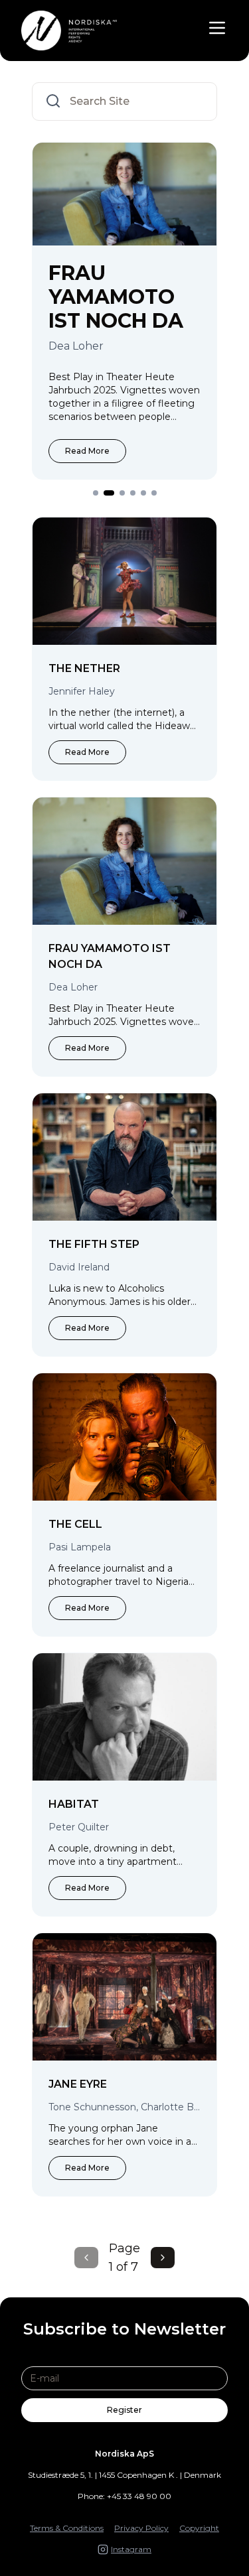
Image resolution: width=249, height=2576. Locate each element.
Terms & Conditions (67, 2528)
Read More (91, 427)
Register (124, 2410)
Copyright (199, 2528)
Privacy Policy (141, 2528)
